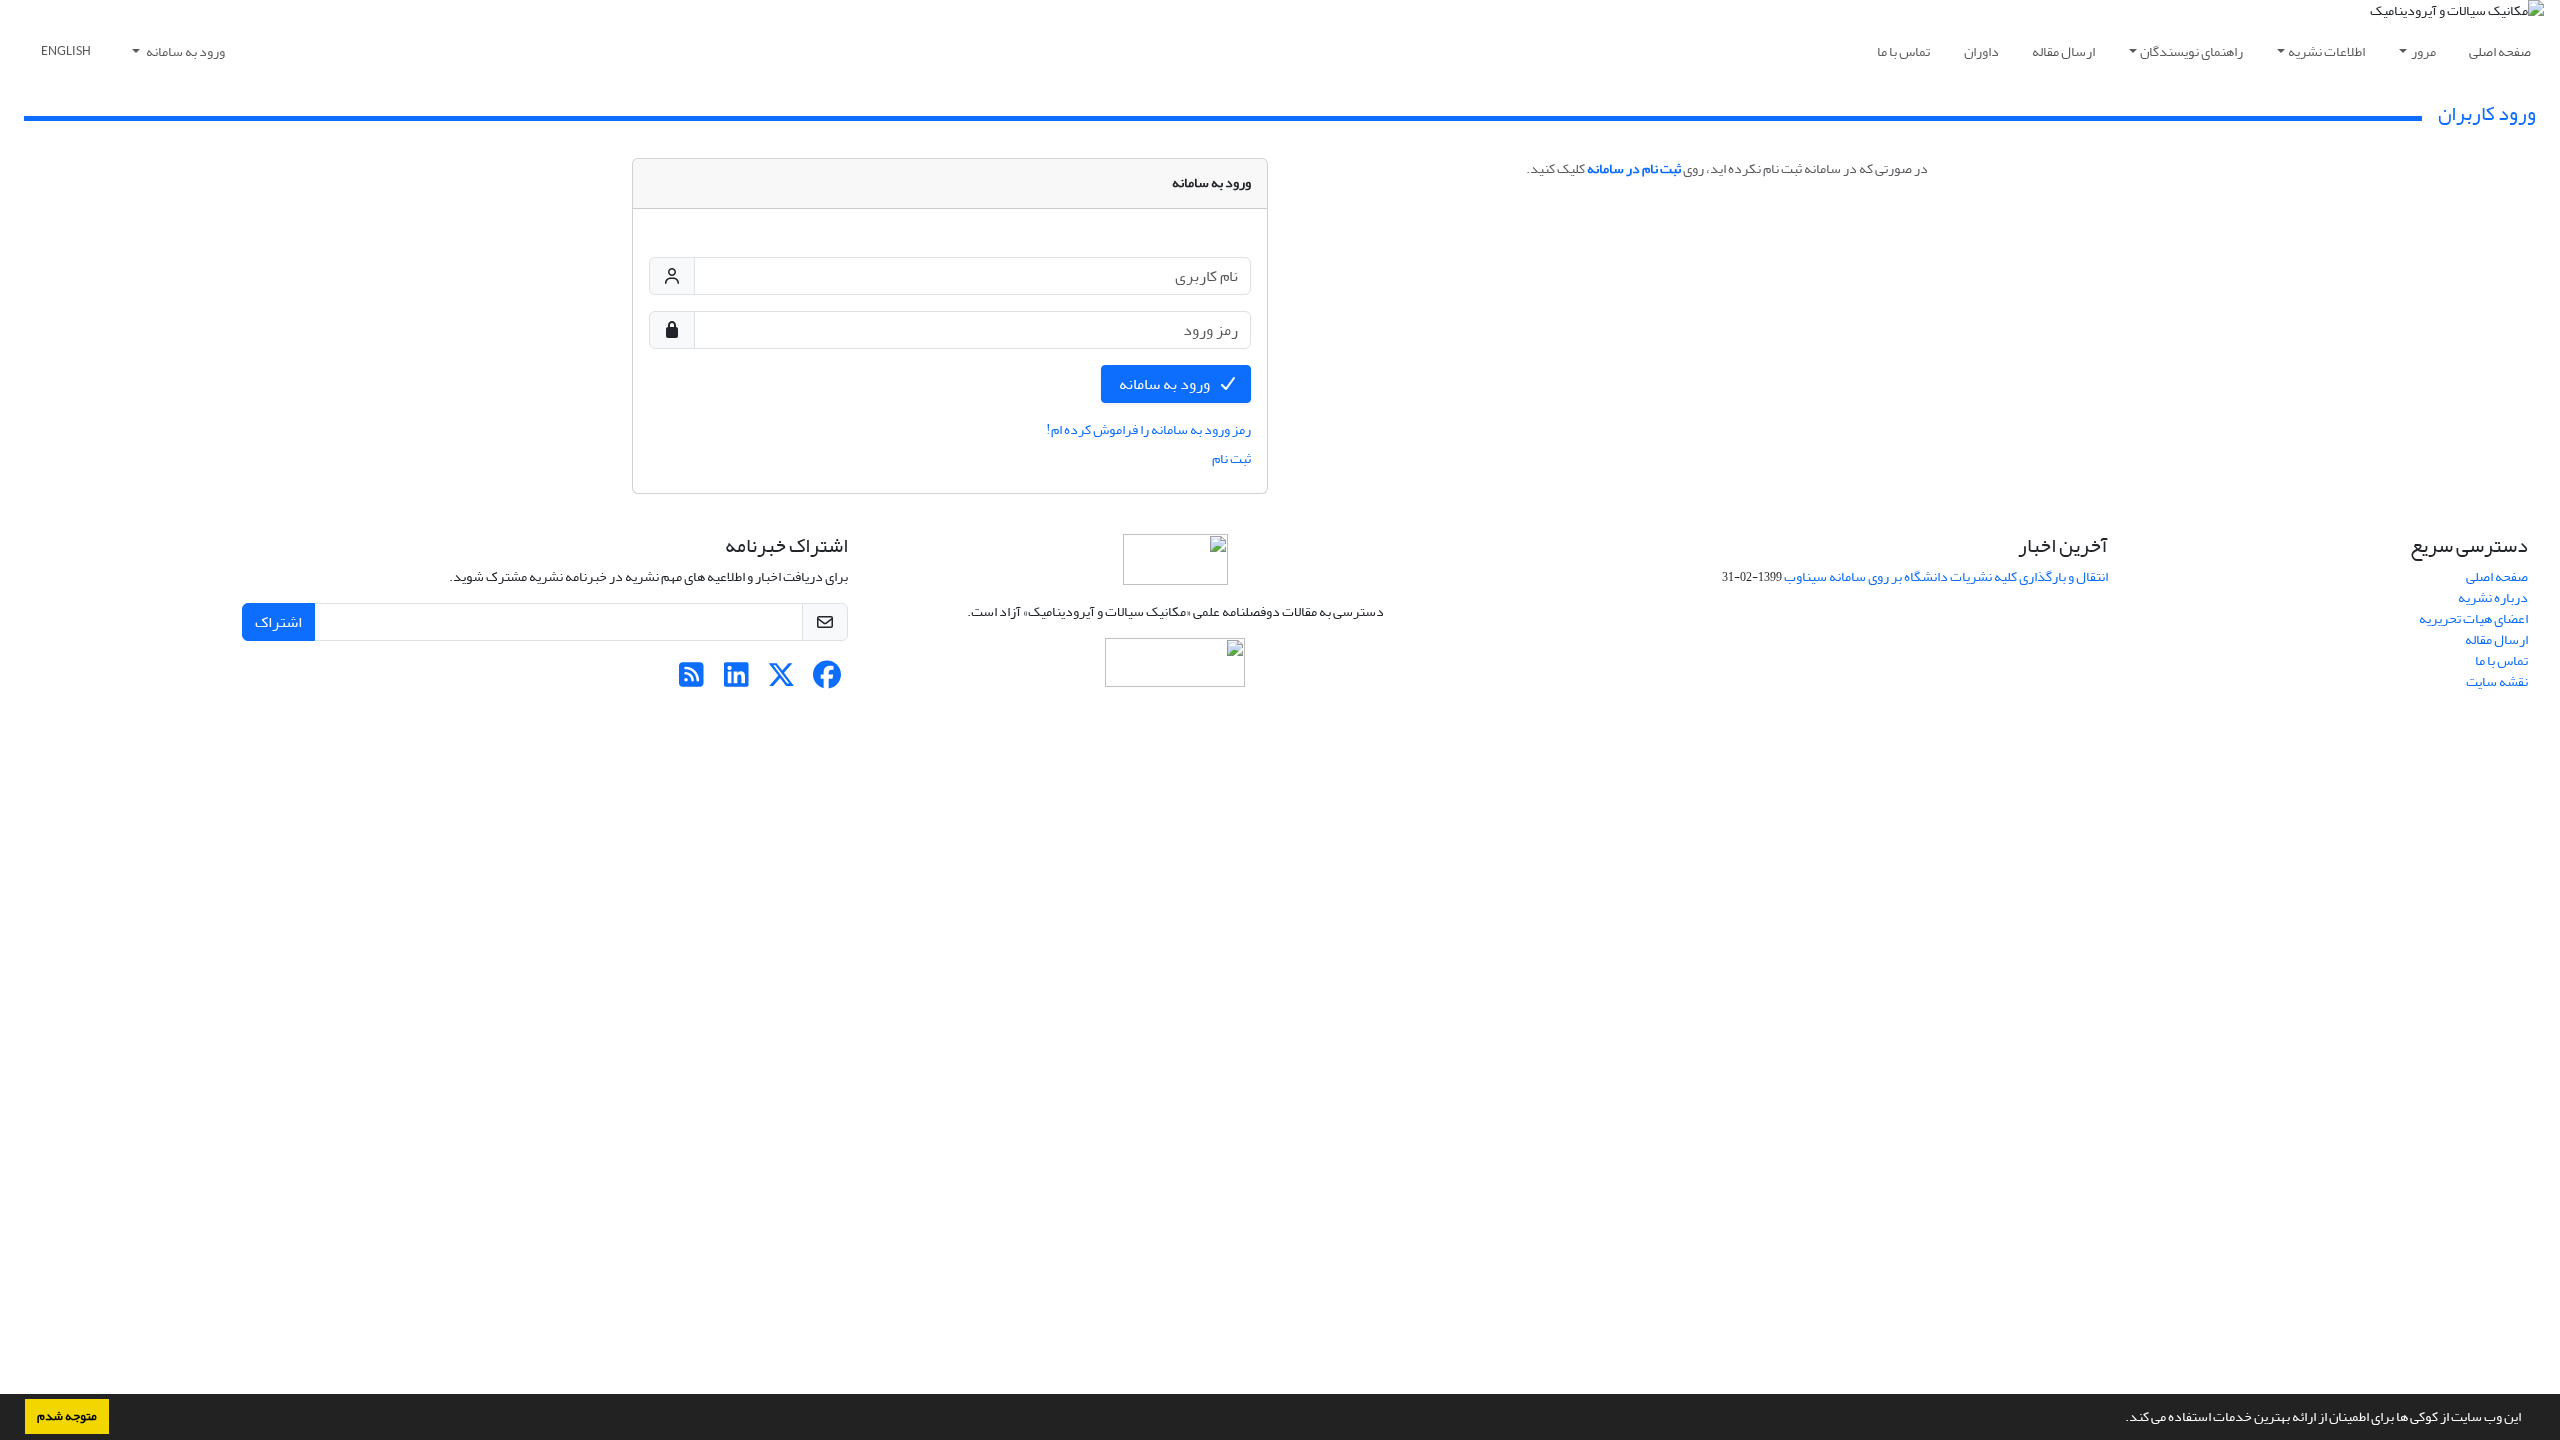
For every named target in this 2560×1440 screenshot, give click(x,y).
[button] (2120, 1419)
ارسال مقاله (2063, 51)
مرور (2423, 51)
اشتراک (278, 622)
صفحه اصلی (2500, 51)
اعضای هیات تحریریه (2473, 618)
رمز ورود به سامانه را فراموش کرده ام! (1148, 429)
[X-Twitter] (781, 680)
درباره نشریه (2493, 597)
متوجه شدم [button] (67, 1416)
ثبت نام (1231, 458)
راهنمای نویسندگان (2191, 51)
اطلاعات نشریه (2326, 51)
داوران (1981, 51)
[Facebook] (826, 680)
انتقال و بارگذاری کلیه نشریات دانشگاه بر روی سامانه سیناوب (1946, 576)
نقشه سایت (2497, 681)
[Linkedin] (736, 680)
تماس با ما (1903, 51)
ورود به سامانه (184, 51)
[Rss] (691, 680)
